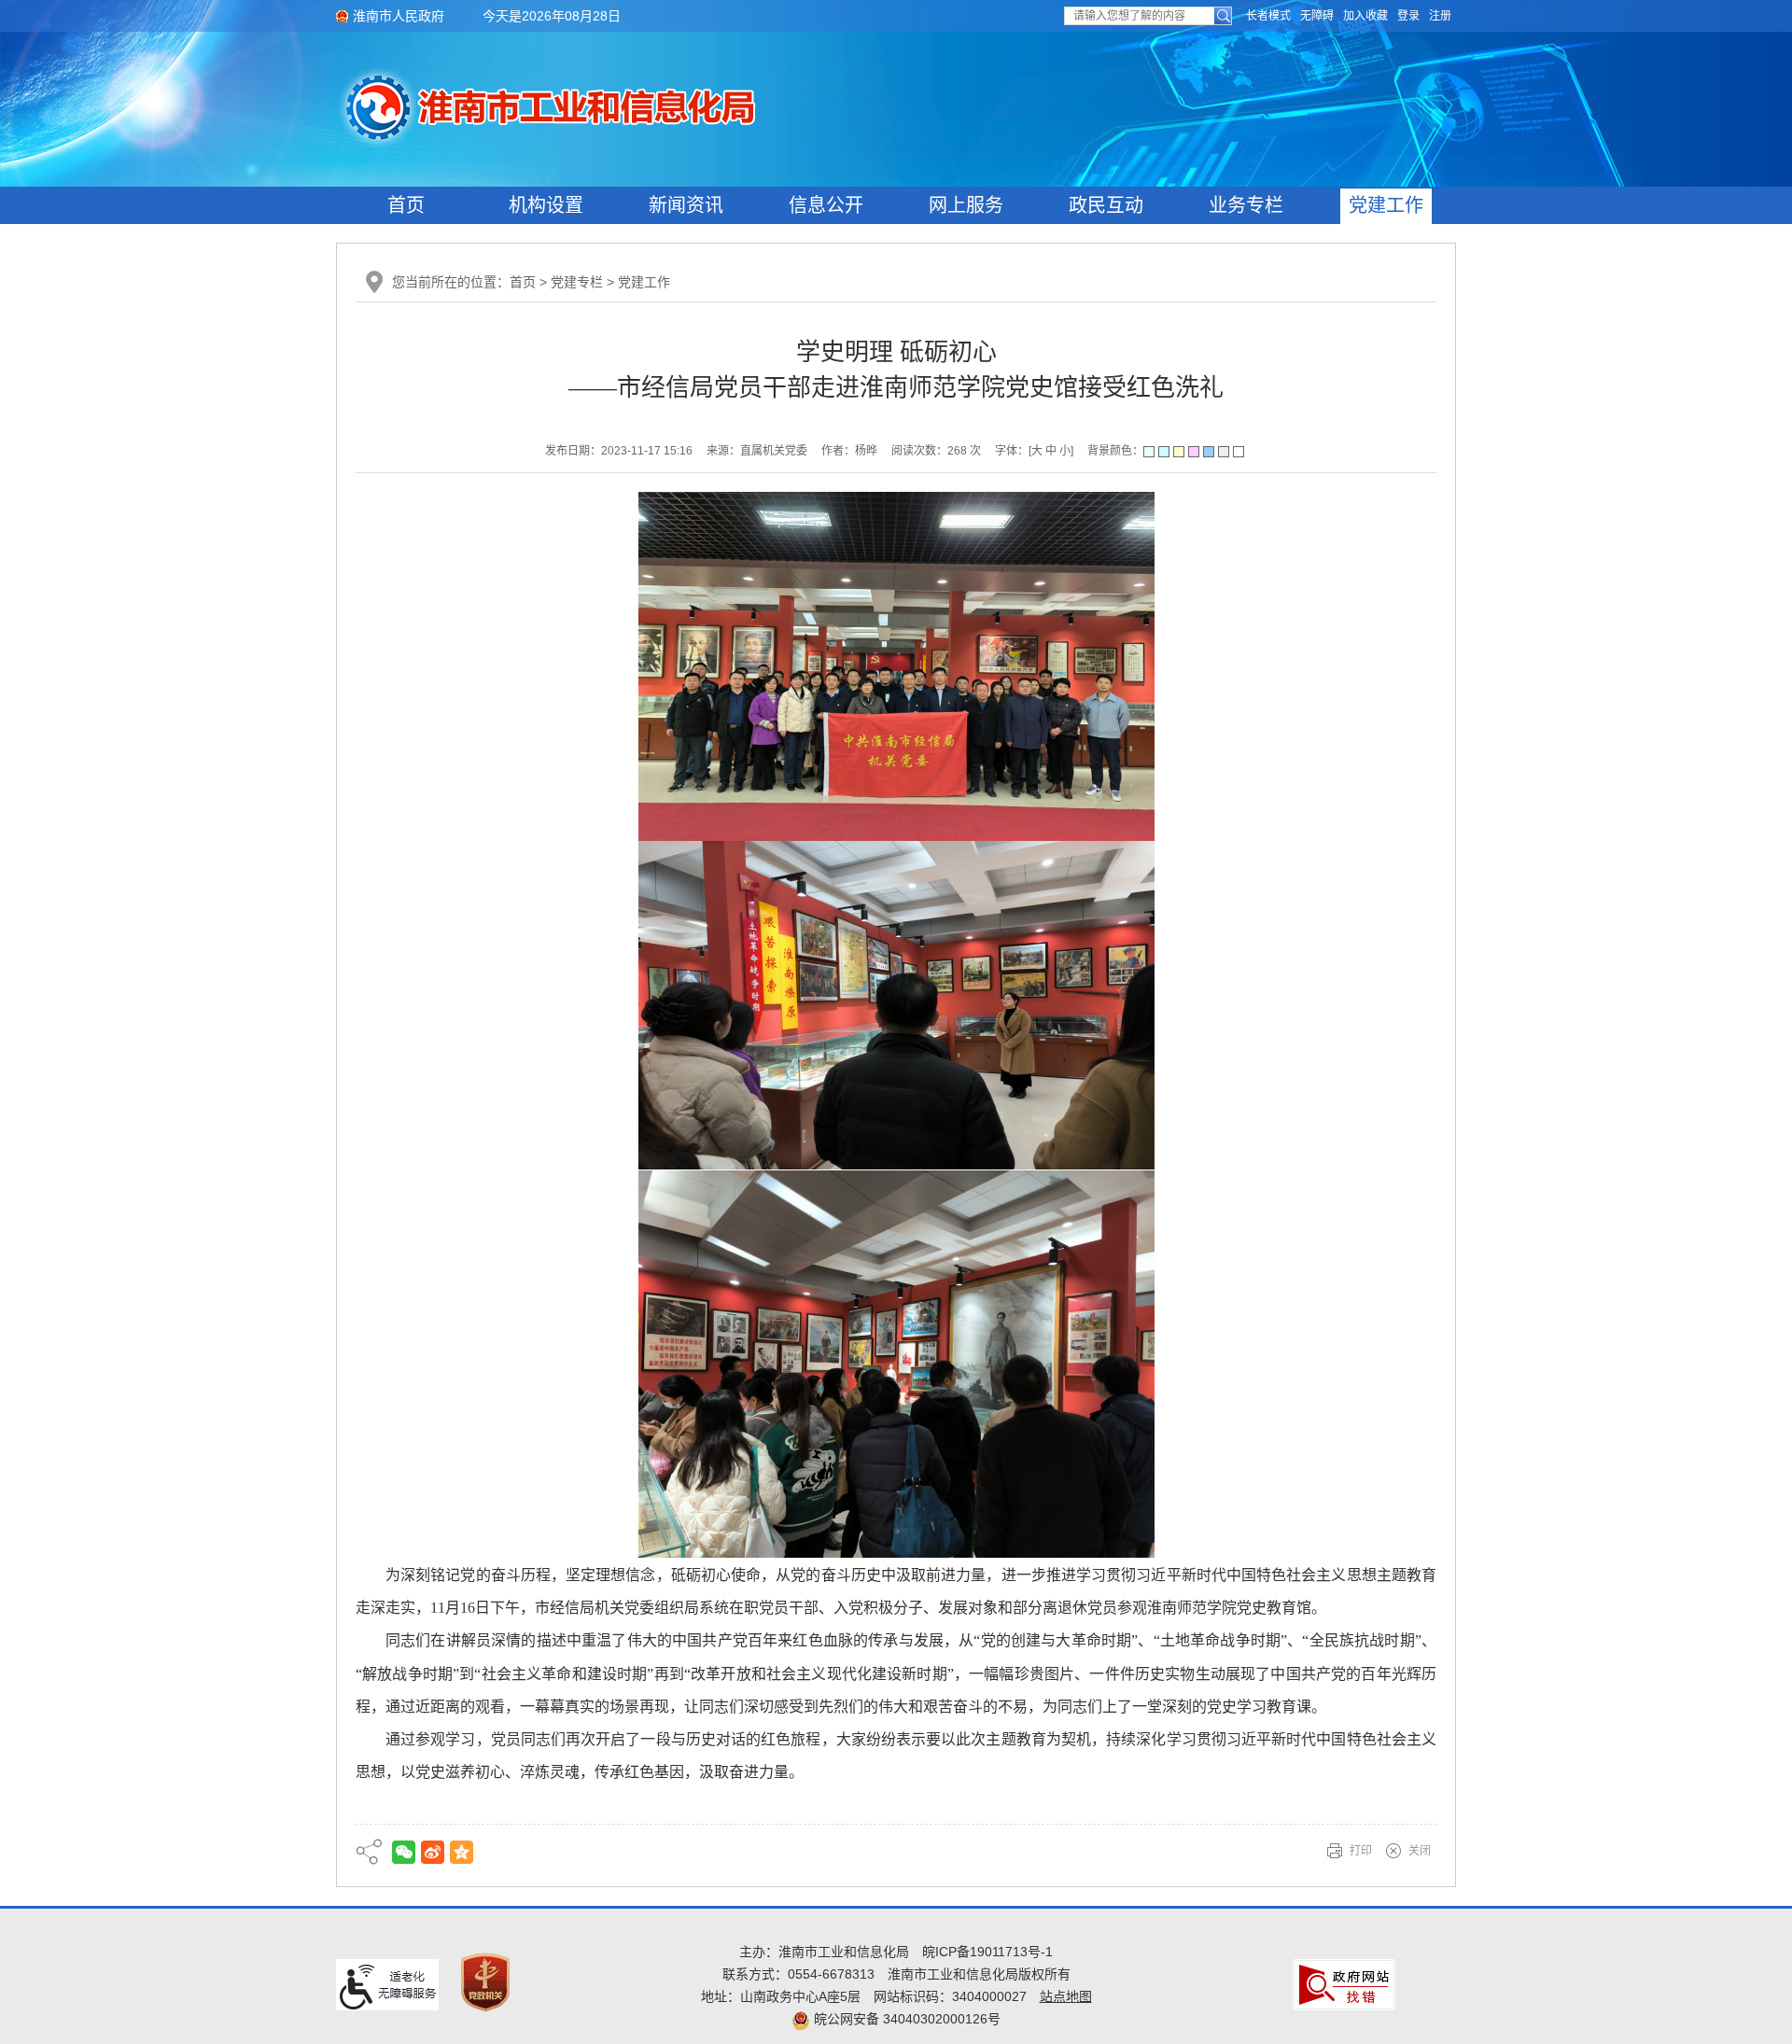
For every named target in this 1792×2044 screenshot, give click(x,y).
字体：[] (1034, 451)
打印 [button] (1361, 1851)
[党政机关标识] (485, 1981)
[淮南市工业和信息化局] (670, 106)
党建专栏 (577, 282)
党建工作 (1386, 205)
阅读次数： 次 (936, 451)
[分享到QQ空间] (462, 1852)
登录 (1408, 16)
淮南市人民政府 (399, 16)
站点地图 (1066, 1996)
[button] (1268, 16)
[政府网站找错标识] (1344, 1984)
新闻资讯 (686, 205)
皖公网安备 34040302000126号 (905, 2019)
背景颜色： (1115, 451)
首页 (406, 205)
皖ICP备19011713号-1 (987, 1952)
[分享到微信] (404, 1852)
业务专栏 (1246, 205)
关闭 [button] (1420, 1851)
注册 (1440, 16)
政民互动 (1106, 205)
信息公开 (826, 205)
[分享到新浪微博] (433, 1852)
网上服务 (966, 205)
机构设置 (546, 205)
